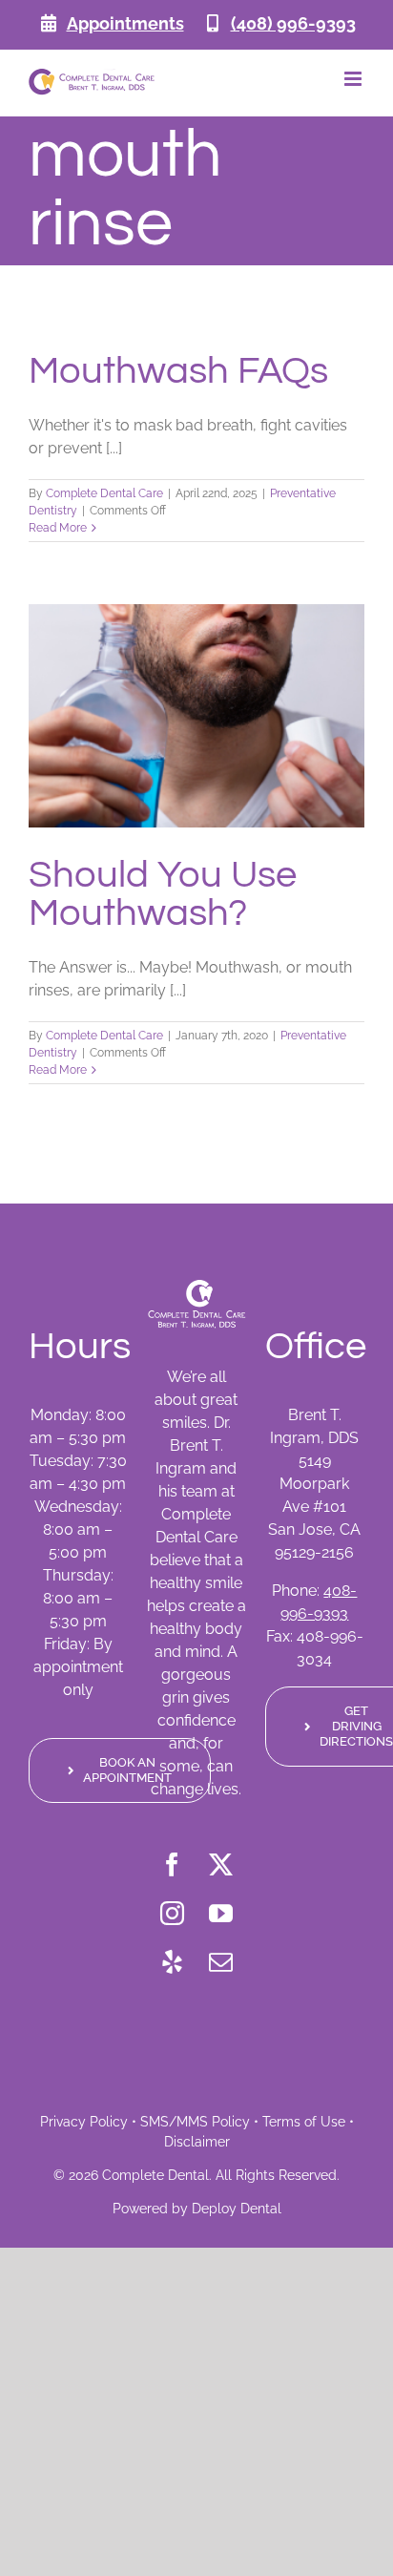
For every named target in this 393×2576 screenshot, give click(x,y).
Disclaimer (197, 2142)
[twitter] (221, 1864)
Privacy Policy (84, 2122)
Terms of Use (304, 2122)
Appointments (125, 23)
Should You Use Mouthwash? (163, 894)
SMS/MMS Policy (195, 2122)
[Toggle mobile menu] (354, 79)
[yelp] (172, 1962)
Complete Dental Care (104, 493)
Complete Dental (155, 2175)
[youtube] (221, 1913)
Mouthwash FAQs (178, 371)
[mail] (221, 1962)
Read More (58, 528)
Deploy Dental (237, 2209)
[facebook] (172, 1864)
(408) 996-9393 (293, 23)
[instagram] (172, 1913)
